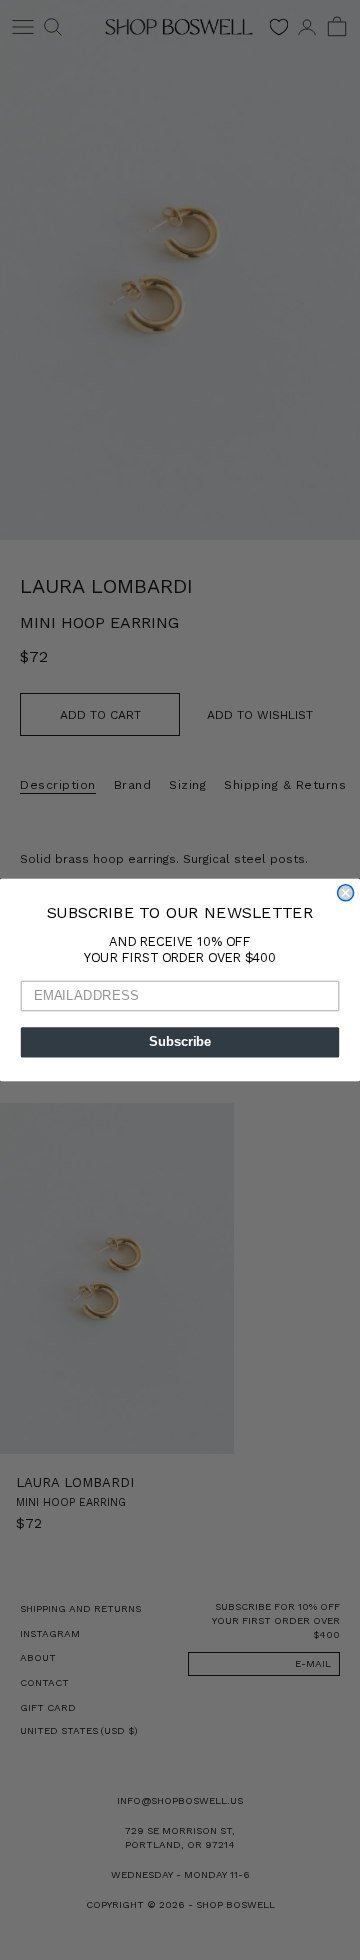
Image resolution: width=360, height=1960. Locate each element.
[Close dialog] (346, 893)
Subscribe (180, 1042)
